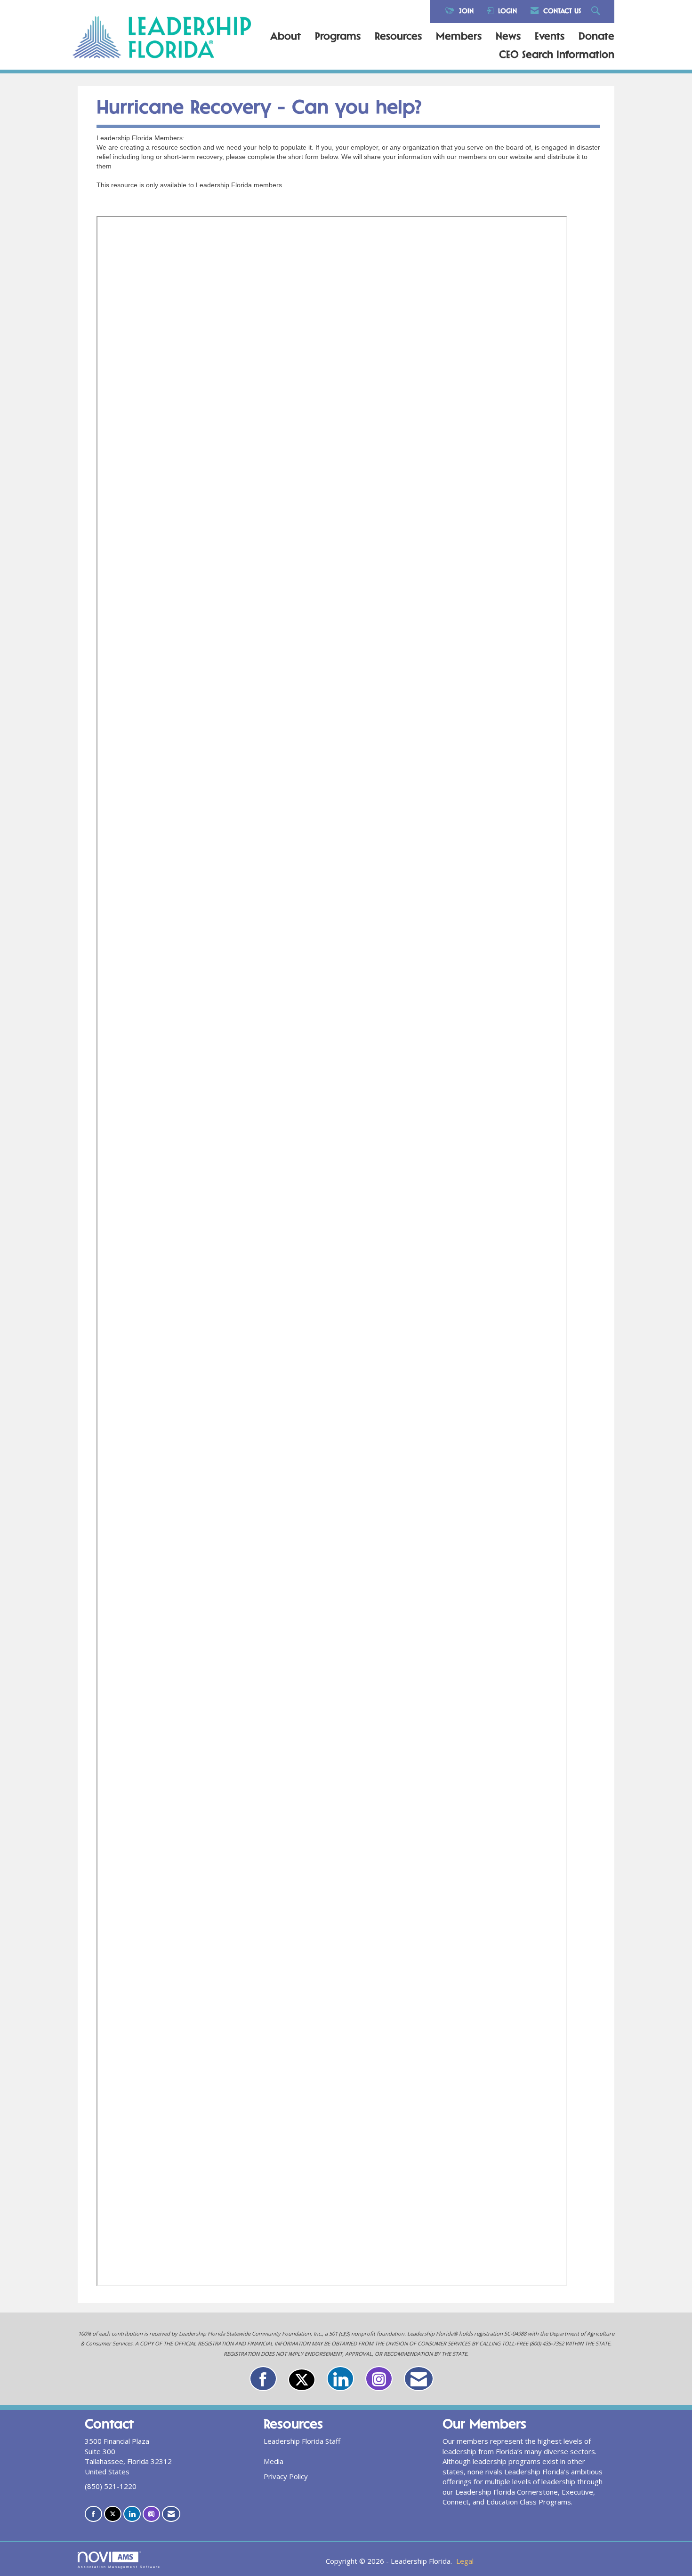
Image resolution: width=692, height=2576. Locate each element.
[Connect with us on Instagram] (379, 2379)
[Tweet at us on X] (302, 2380)
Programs (338, 37)
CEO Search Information (557, 56)
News (508, 37)
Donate (596, 37)
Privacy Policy (286, 2476)
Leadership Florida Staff (302, 2441)
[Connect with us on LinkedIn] (340, 2379)
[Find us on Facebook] (263, 2379)
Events (550, 37)
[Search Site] (597, 12)
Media (274, 2461)
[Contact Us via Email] (419, 2379)
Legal (465, 2561)
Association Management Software (119, 2567)
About (286, 37)
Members (459, 37)
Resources (398, 37)
